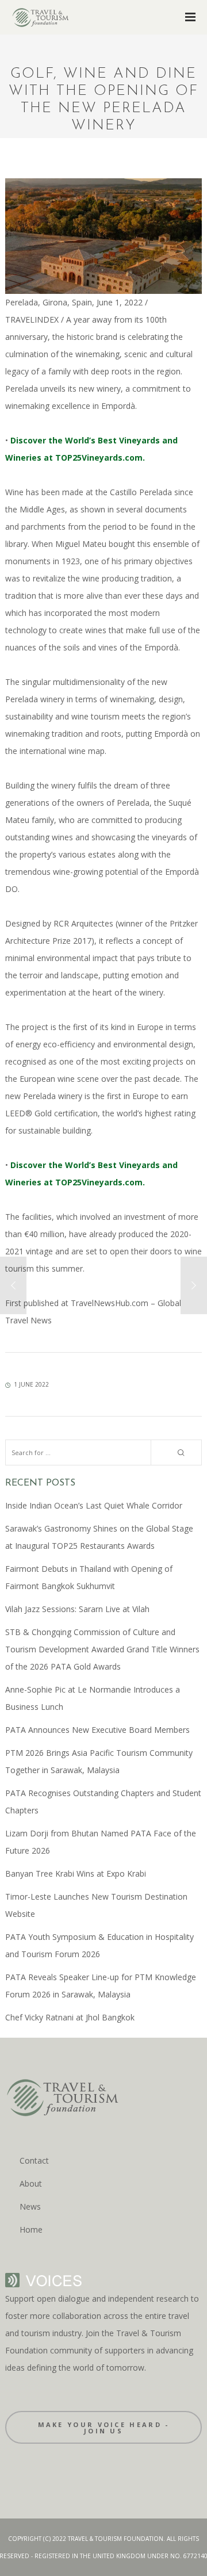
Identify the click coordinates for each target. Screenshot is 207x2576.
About (31, 2183)
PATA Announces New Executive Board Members (97, 1730)
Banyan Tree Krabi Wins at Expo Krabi (76, 1873)
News (30, 2206)
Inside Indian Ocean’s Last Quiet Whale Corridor (94, 1505)
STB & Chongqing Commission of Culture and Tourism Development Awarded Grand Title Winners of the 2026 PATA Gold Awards (102, 1649)
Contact (34, 2160)
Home (31, 2229)
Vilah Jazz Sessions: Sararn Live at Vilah (77, 1609)
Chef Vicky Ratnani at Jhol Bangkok (70, 2017)
